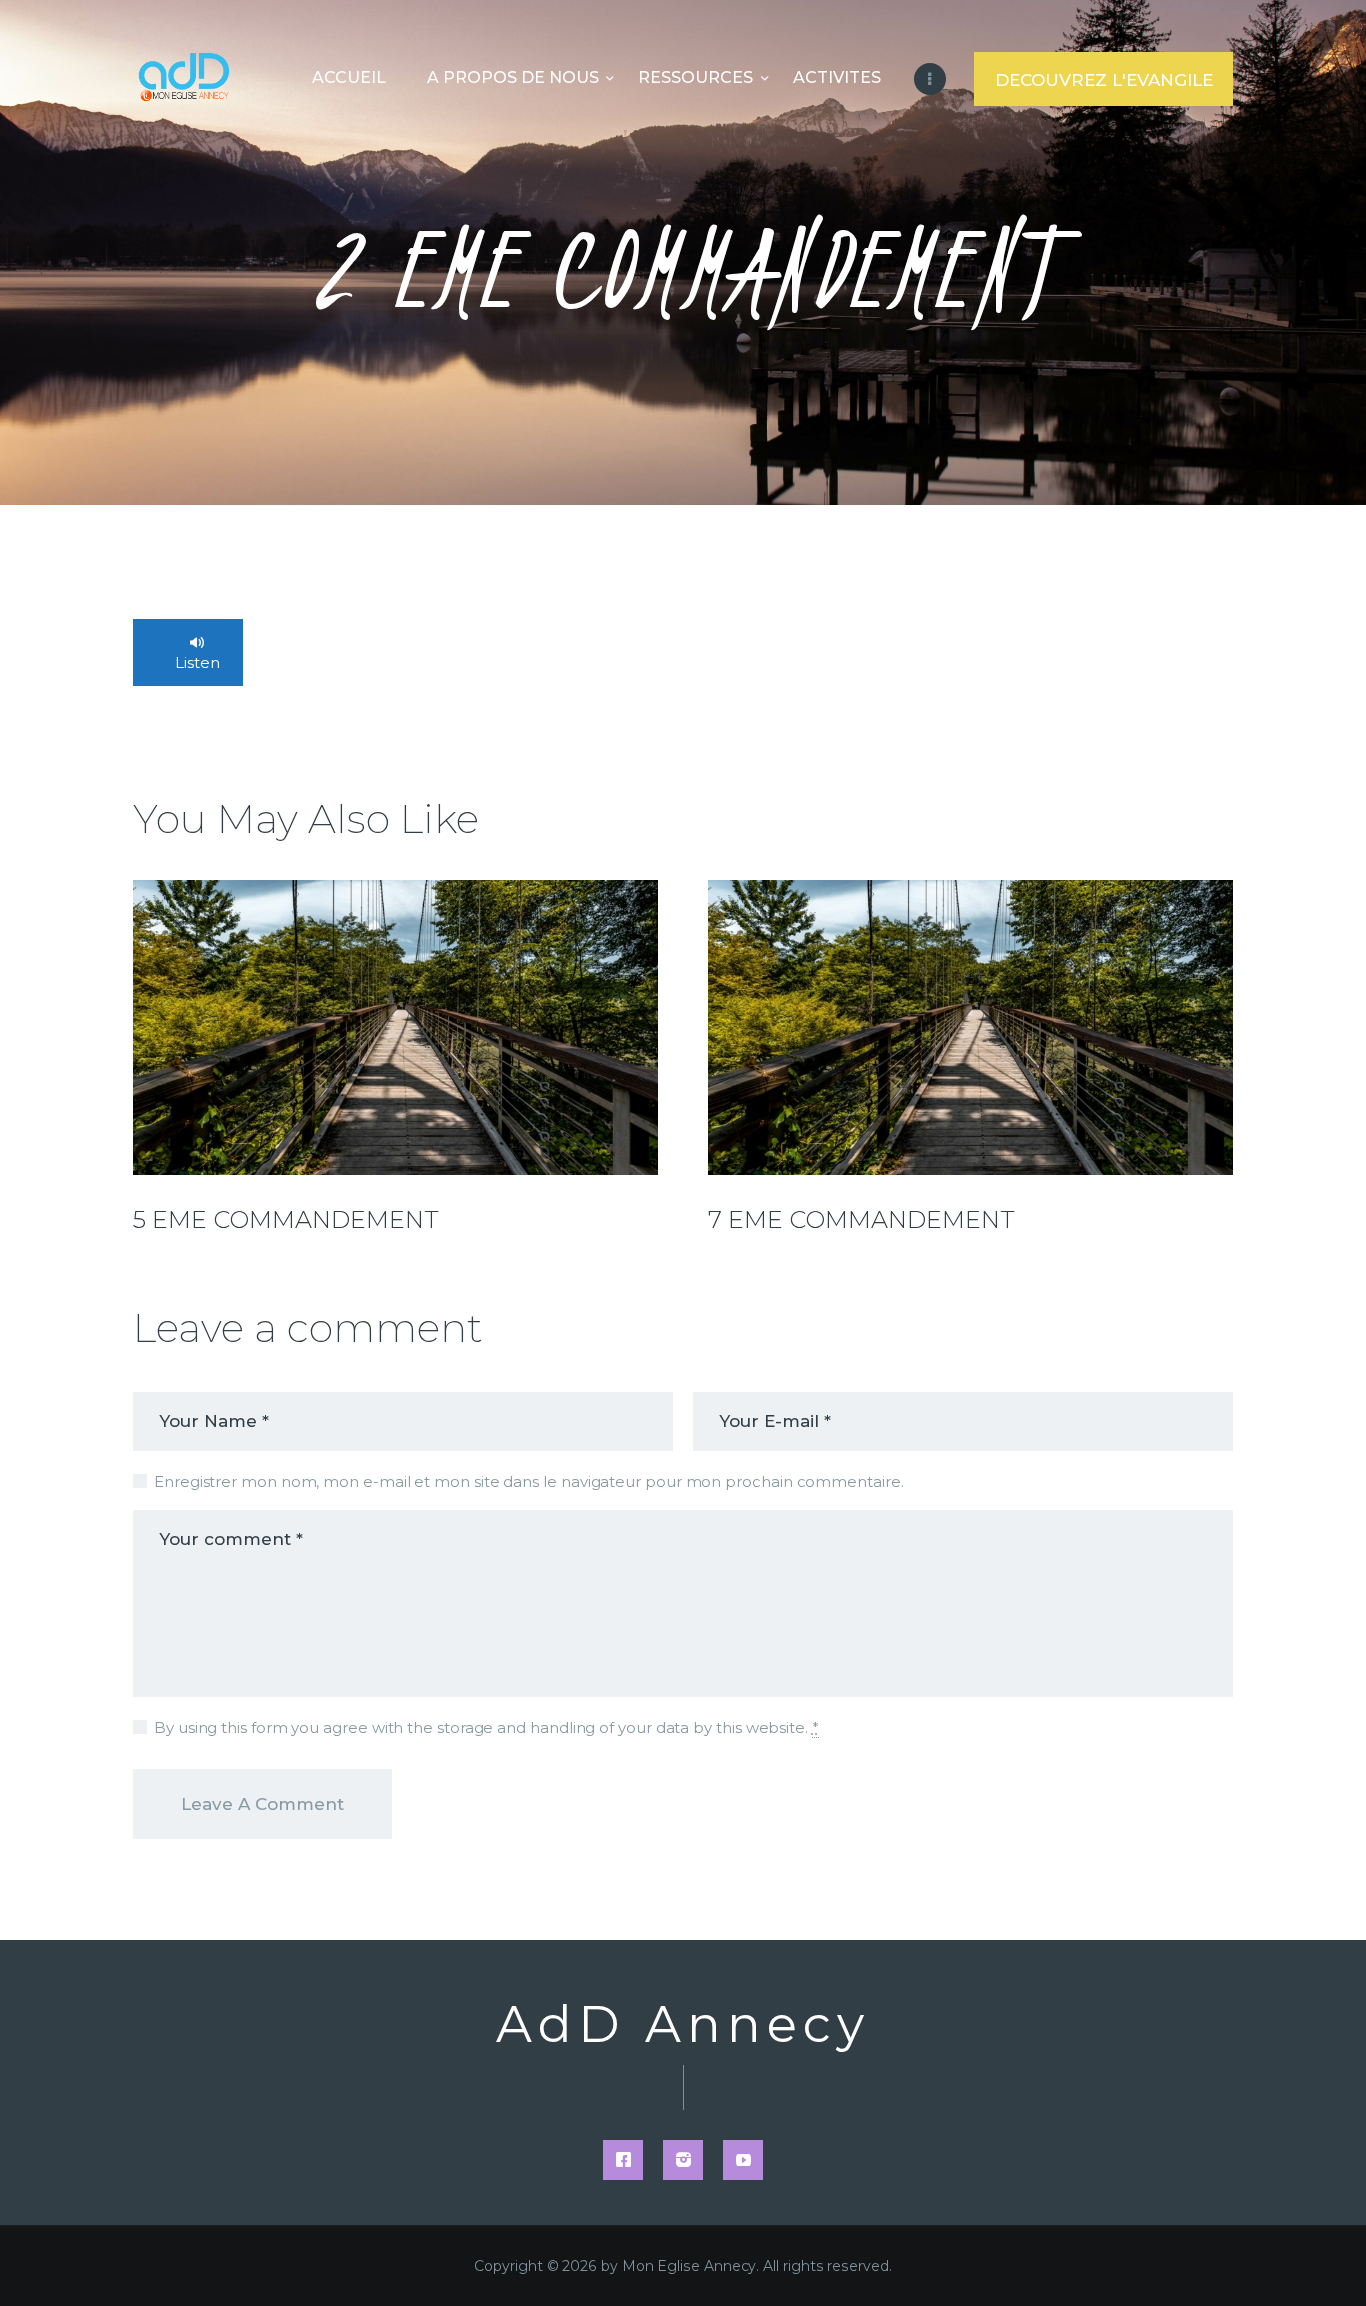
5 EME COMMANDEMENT (286, 1219)
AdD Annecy (683, 2025)
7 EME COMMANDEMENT (861, 1219)
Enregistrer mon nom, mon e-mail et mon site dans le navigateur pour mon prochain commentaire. (529, 1481)
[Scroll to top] (1316, 2258)
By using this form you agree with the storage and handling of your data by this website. (486, 1727)
